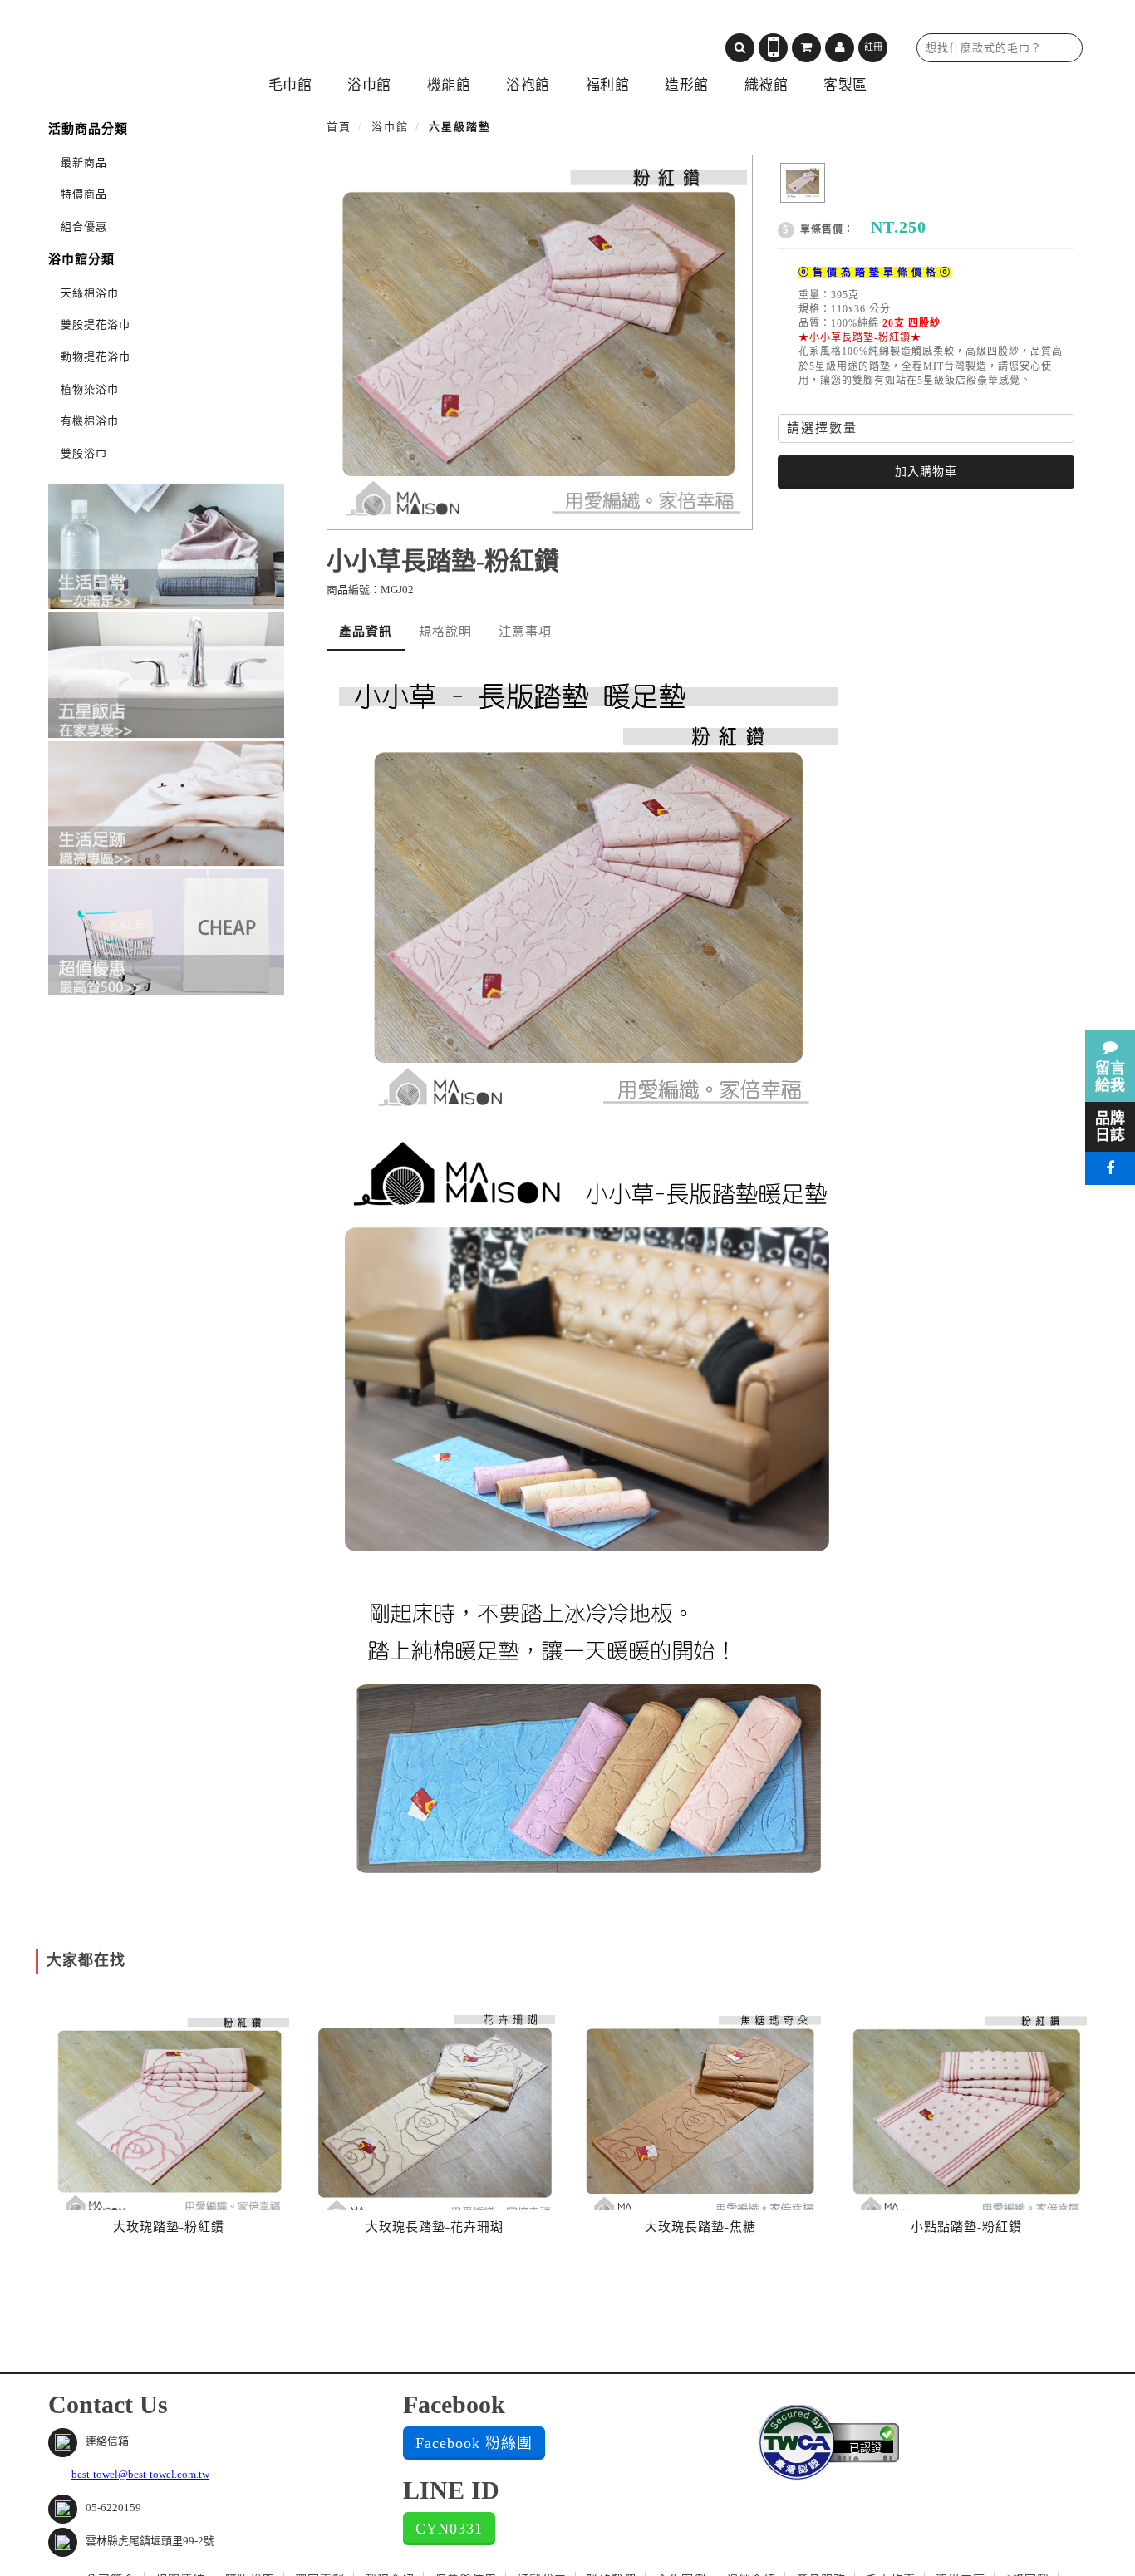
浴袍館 (528, 85)
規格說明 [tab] (445, 632)
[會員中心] (840, 48)
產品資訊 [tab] (366, 632)
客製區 (845, 85)
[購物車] (806, 48)
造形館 (687, 85)
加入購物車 (926, 472)
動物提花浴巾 (96, 357)
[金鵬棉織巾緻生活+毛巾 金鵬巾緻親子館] (189, 42)
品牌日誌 (1110, 1127)
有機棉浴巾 (90, 421)
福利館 (608, 85)
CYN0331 (449, 2529)
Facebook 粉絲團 (474, 2443)
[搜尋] (740, 48)
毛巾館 (290, 85)
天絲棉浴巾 (90, 293)
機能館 (449, 85)
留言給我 (1110, 1077)
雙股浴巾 (84, 453)
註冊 (873, 47)
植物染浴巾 (90, 389)
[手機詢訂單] (773, 48)
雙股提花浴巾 (96, 324)
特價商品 (84, 194)
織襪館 (766, 85)
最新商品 (84, 162)
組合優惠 (84, 226)
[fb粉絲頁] (1110, 1168)
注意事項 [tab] (525, 632)
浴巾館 (369, 85)
